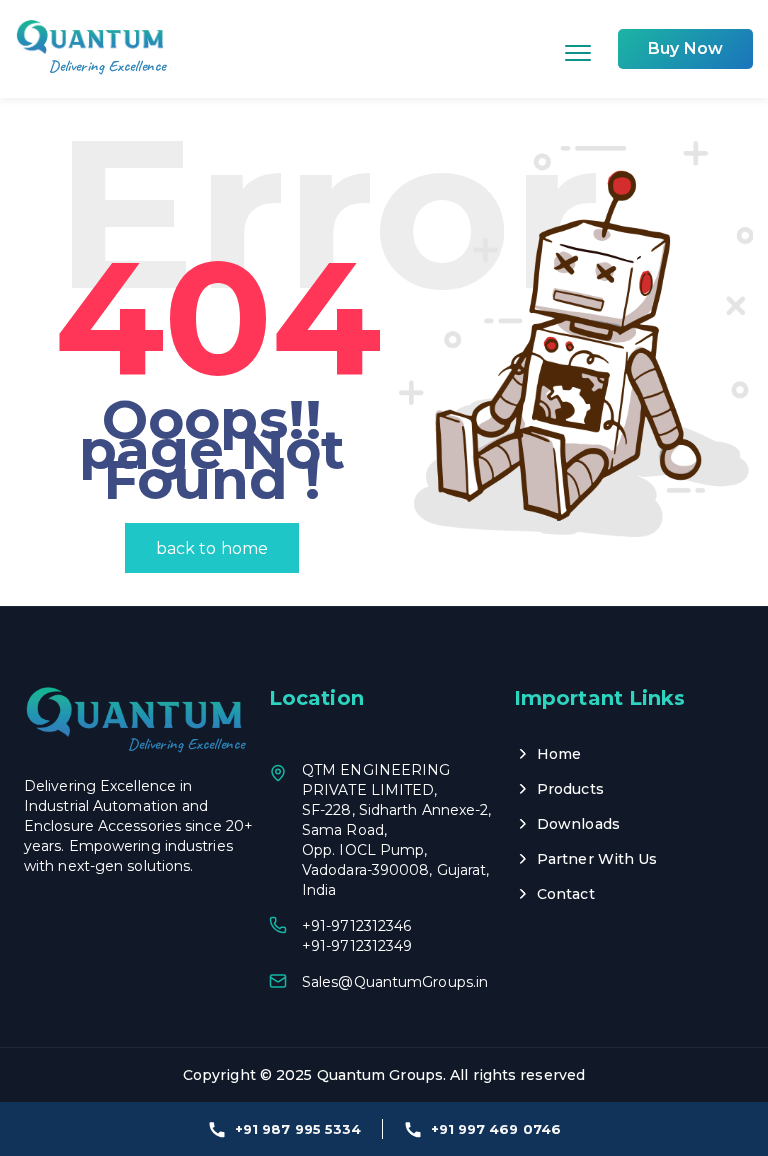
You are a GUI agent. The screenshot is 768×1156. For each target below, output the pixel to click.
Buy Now (685, 48)
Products (570, 789)
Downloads (578, 824)
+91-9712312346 (356, 926)
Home (559, 754)
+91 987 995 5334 (298, 1129)
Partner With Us (597, 859)
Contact (566, 894)
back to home (212, 548)
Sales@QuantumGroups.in (395, 982)
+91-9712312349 (357, 946)
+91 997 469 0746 (496, 1129)
